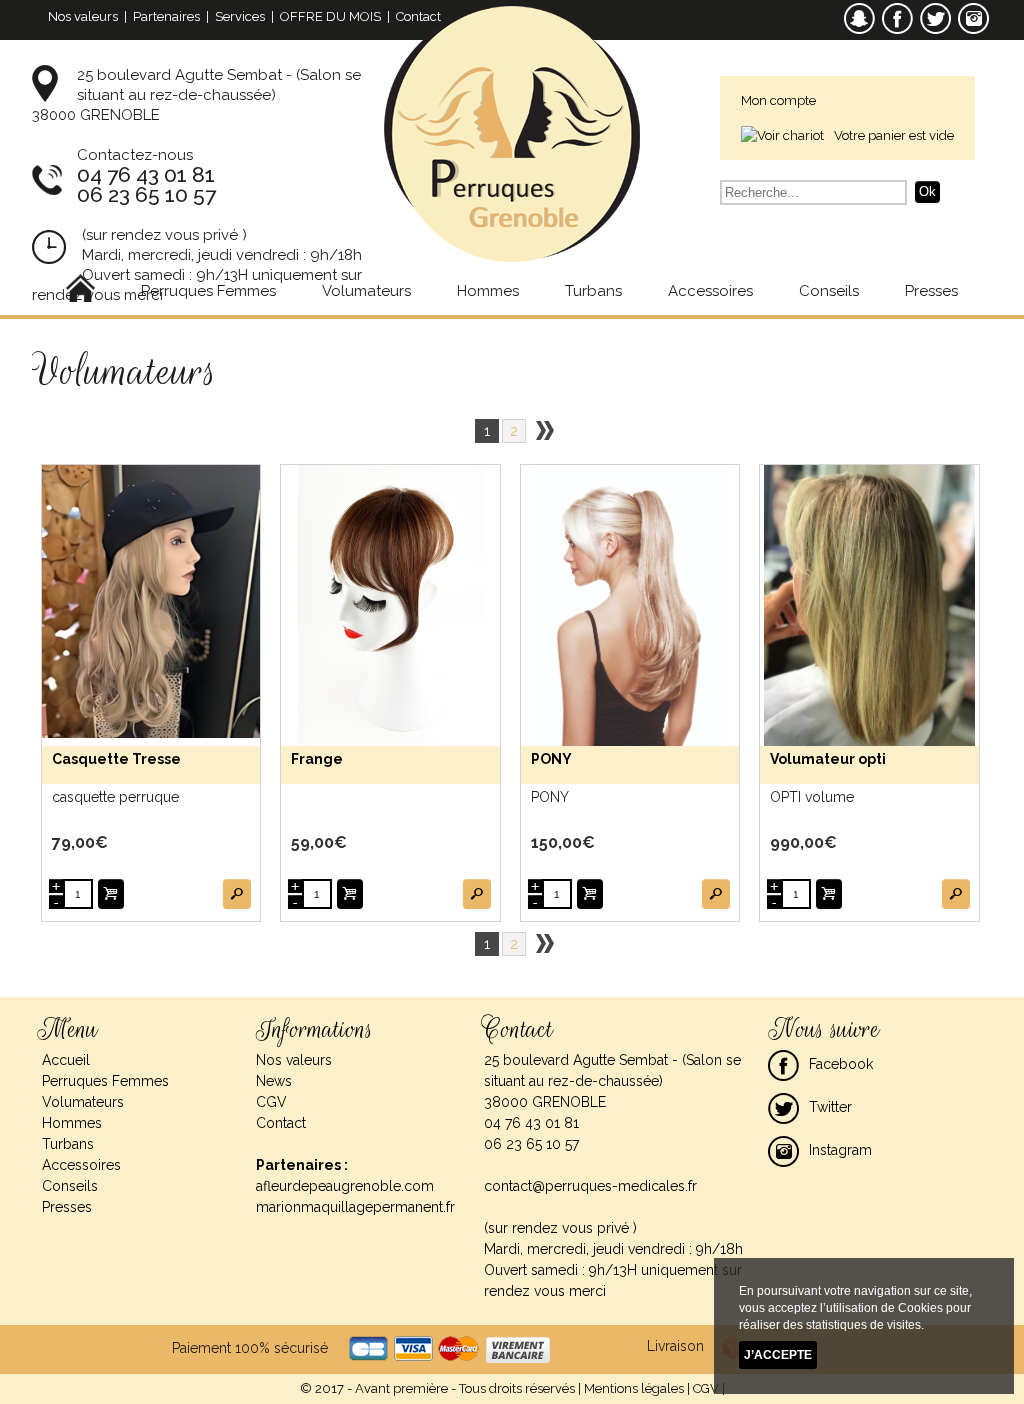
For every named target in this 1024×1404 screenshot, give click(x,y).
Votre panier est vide (894, 135)
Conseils (829, 291)
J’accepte (778, 1355)
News (274, 1081)
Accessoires (710, 291)
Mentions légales (634, 1388)
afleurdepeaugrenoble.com (345, 1186)
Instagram (840, 1150)
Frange (317, 759)
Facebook (841, 1064)
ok (927, 191)
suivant (544, 431)
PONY (551, 759)
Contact (418, 16)
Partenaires (166, 16)
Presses (931, 291)
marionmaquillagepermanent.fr (355, 1207)
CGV (271, 1102)
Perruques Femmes (208, 291)
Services (240, 16)
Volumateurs (366, 291)
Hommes (488, 291)
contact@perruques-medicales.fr (590, 1186)
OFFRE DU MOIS (330, 16)
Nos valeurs (83, 16)
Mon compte (778, 100)
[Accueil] (80, 291)
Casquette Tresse (116, 759)
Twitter (830, 1107)
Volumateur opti (828, 759)
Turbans (593, 291)
